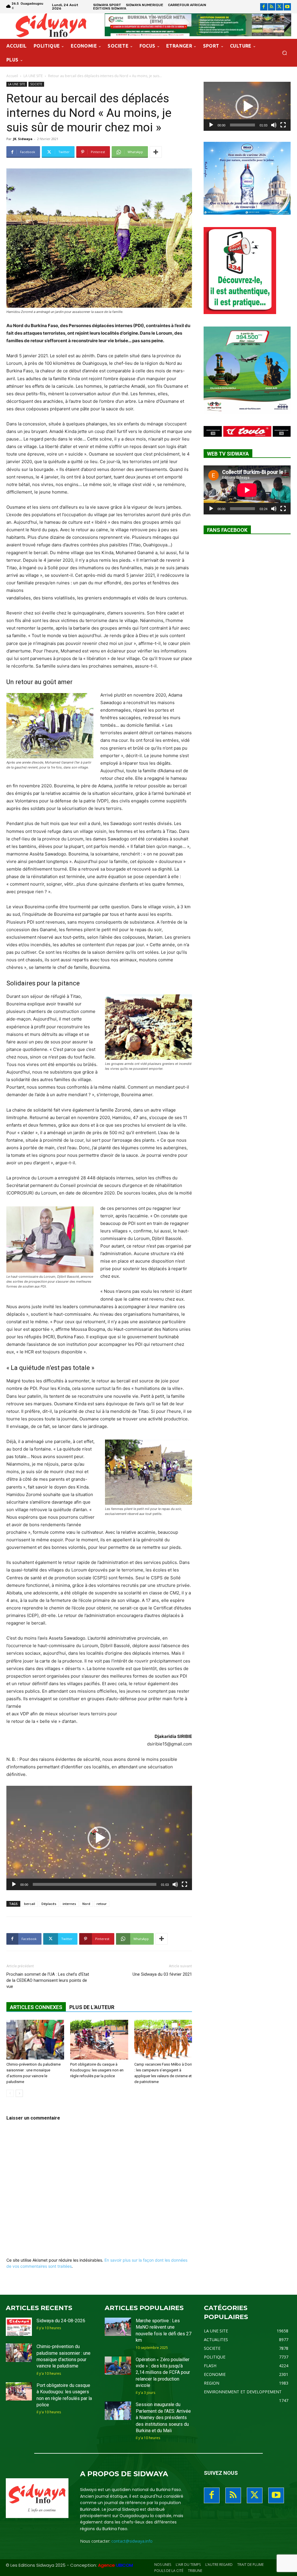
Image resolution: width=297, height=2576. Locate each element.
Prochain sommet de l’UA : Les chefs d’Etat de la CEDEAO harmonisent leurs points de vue (48, 1980)
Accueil (12, 76)
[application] (99, 1838)
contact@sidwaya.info (132, 2541)
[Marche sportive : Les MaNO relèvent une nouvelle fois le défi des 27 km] (118, 2327)
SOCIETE (36, 84)
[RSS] (272, 7)
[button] (284, 53)
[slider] (95, 1884)
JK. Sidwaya (23, 139)
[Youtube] (287, 7)
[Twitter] (279, 7)
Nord (86, 1904)
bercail (30, 1904)
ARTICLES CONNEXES (36, 2007)
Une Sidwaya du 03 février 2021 (162, 1974)
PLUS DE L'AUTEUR (92, 2007)
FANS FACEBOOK (227, 530)
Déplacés (49, 1904)
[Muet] (175, 1884)
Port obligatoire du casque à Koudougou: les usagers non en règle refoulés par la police (97, 2070)
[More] (156, 152)
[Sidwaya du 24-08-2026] (19, 2327)
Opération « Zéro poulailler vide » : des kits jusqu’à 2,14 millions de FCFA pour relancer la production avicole (163, 2373)
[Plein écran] (184, 1884)
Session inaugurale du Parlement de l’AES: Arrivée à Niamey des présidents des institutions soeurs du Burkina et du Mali (163, 2418)
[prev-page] (10, 2093)
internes (69, 1904)
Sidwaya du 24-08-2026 (61, 2321)
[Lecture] (14, 1884)
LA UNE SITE (33, 76)
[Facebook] (264, 7)
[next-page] (19, 2093)
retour (102, 1904)
